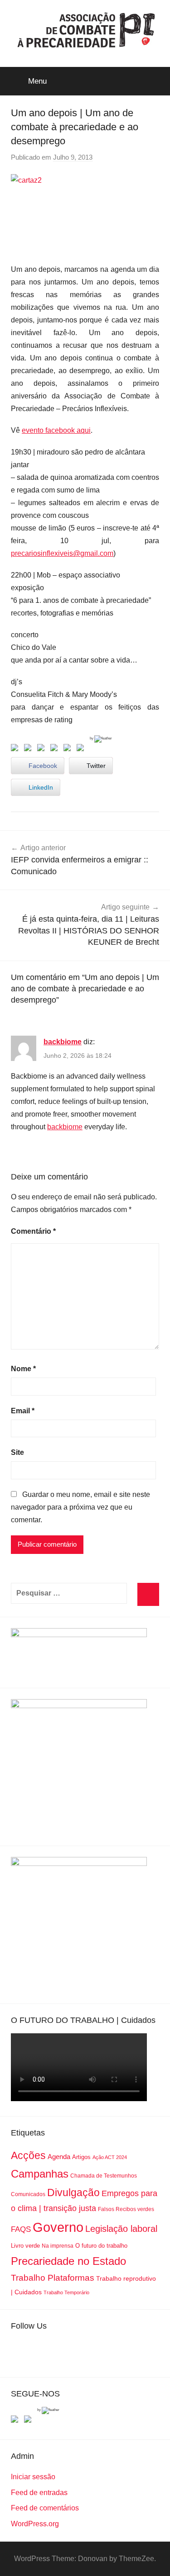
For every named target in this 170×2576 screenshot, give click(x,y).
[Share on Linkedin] (56, 749)
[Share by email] (82, 749)
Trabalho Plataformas (53, 2278)
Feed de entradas (39, 2493)
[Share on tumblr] (69, 749)
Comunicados (28, 2194)
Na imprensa (58, 2246)
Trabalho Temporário (66, 2292)
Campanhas (40, 2174)
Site (17, 1452)
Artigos (81, 2157)
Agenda (59, 2157)
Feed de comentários (45, 2508)
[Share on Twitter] (29, 749)
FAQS (21, 2229)
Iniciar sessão (33, 2477)
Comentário (33, 1231)
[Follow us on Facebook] (16, 2421)
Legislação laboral (121, 2229)
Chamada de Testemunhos (104, 2176)
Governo (58, 2227)
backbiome (63, 1042)
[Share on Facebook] (16, 749)
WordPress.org (35, 2524)
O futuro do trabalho (101, 2246)
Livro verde (25, 2246)
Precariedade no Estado (68, 2261)
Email (23, 1411)
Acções (28, 2155)
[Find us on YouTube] (29, 2421)
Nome (23, 1369)
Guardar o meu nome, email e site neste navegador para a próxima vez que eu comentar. (80, 1507)
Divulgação (73, 2192)
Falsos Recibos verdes (126, 2209)
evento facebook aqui (56, 430)
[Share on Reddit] (43, 749)
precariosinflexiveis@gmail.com (62, 553)
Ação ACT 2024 (110, 2157)
